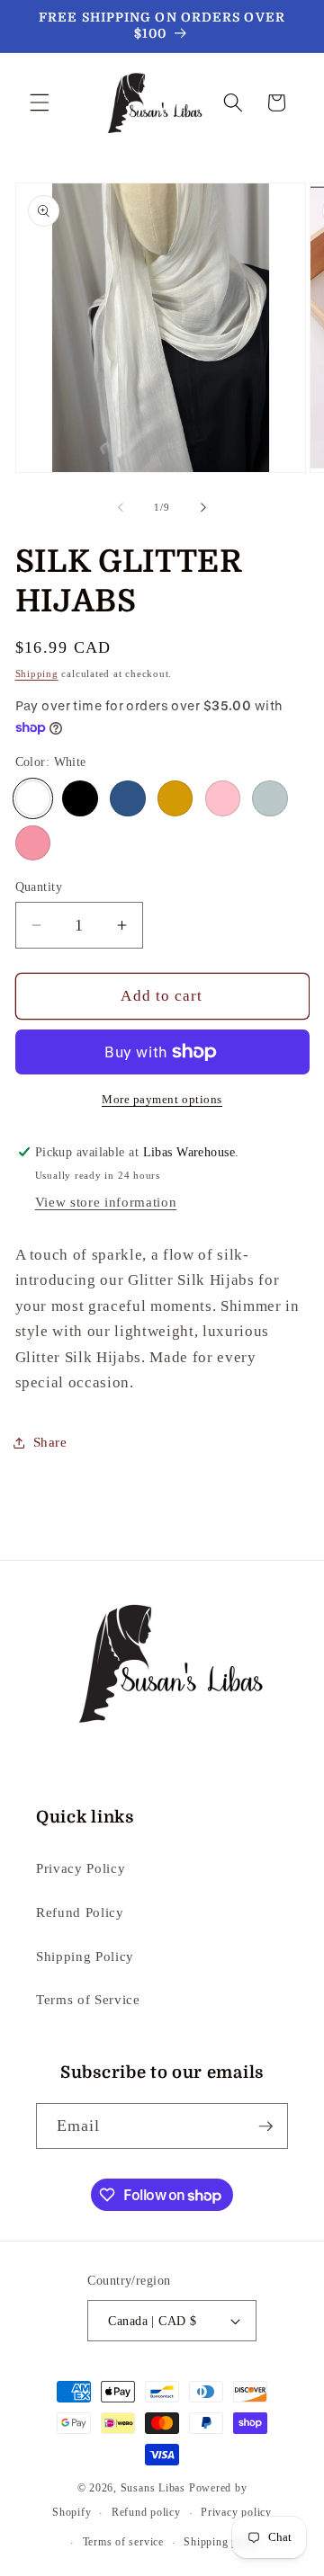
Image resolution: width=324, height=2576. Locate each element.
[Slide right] (203, 507)
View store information (106, 1202)
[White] (33, 798)
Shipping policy (223, 2542)
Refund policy (146, 2512)
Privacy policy (236, 2512)
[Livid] (270, 798)
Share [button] (50, 1442)
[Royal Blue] (128, 798)
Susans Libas (153, 2488)
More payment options (162, 1099)
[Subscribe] (265, 2126)
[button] (40, 103)
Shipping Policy (85, 1956)
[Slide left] (121, 507)
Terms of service (123, 2542)
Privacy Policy (81, 1868)
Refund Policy (80, 1912)
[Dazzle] (33, 843)
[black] (80, 798)
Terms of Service (88, 1999)
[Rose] (223, 798)
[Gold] (175, 798)
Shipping (37, 673)
